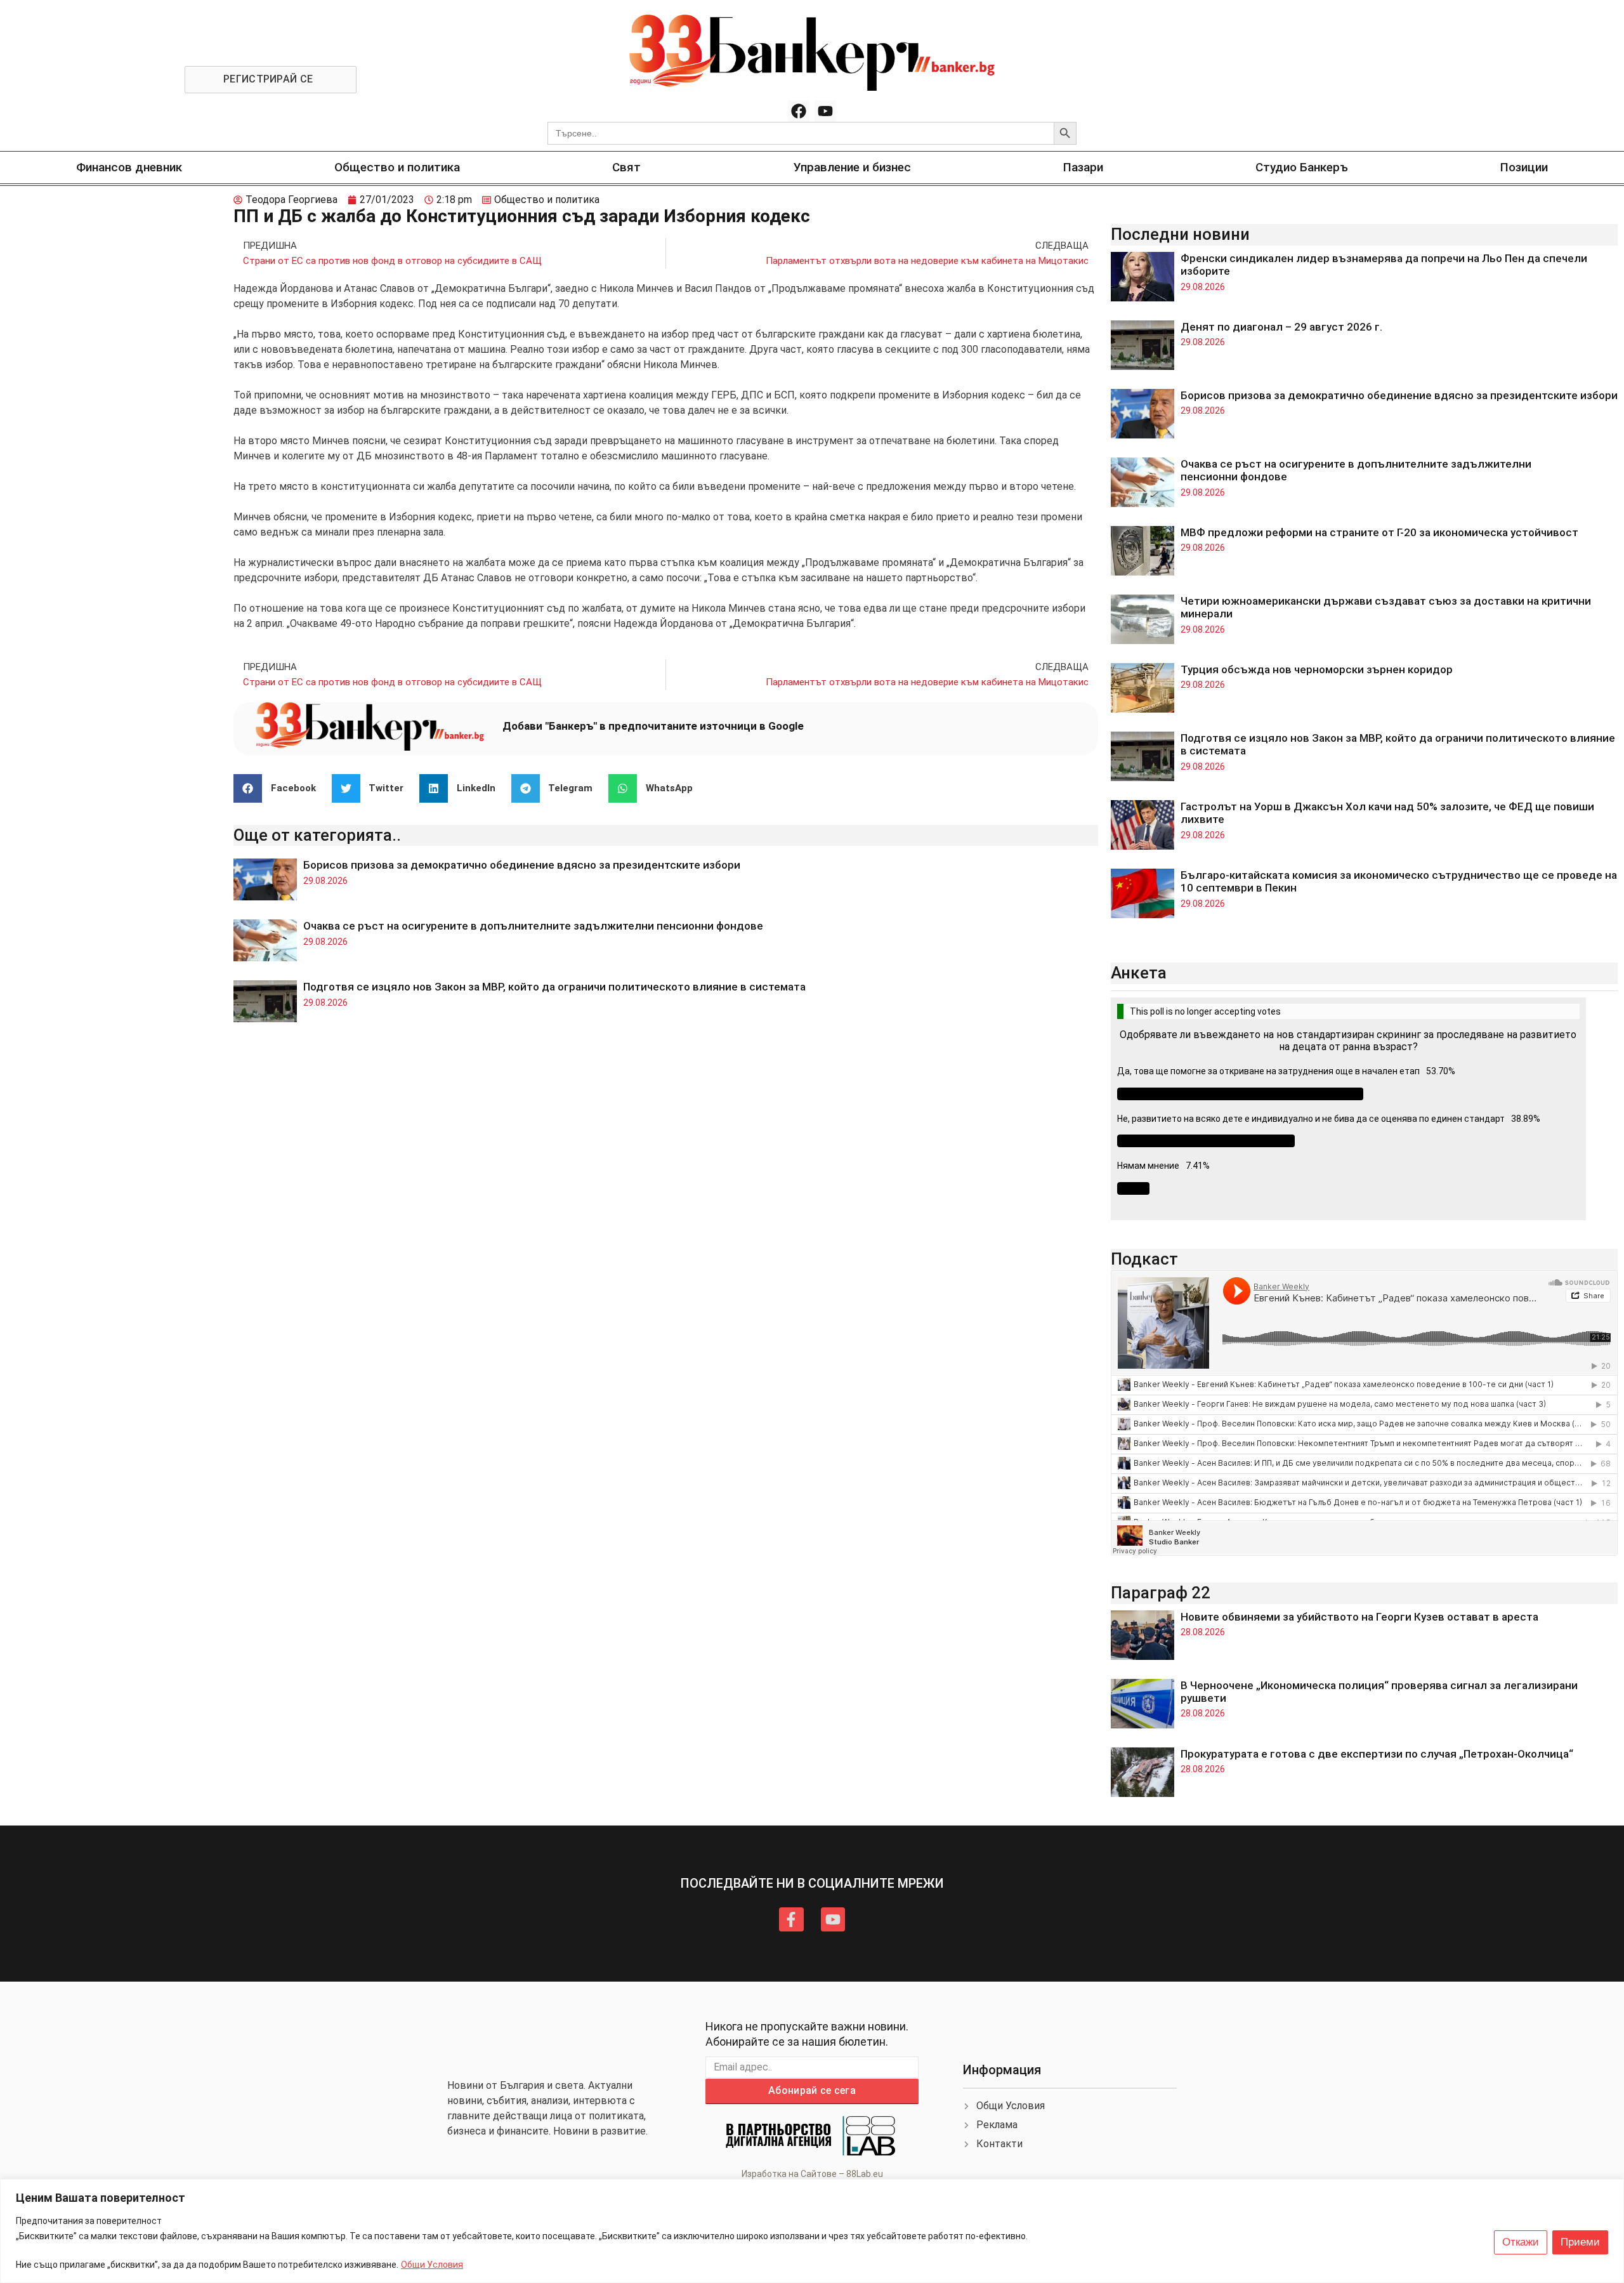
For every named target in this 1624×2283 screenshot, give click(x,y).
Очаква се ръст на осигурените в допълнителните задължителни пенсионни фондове (533, 926)
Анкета (1139, 973)
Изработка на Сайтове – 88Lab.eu (812, 2174)
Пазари (1083, 167)
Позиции (1524, 167)
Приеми (1580, 2242)
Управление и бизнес (852, 167)
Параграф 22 (1161, 1593)
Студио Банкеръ (1302, 167)
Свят (626, 167)
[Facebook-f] (791, 1919)
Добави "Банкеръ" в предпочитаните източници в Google (653, 726)
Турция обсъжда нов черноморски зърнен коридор (1317, 669)
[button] (279, 788)
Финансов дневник (129, 167)
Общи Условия (432, 2265)
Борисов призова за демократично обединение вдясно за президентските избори (522, 865)
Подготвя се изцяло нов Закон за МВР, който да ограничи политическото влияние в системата (554, 987)
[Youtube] (825, 111)
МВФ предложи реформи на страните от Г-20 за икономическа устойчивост (1379, 532)
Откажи (1521, 2242)
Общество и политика (397, 167)
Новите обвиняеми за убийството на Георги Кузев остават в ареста (1359, 1617)
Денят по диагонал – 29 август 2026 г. (1281, 327)
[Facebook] (799, 111)
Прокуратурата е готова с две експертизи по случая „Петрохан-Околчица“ (1377, 1754)
